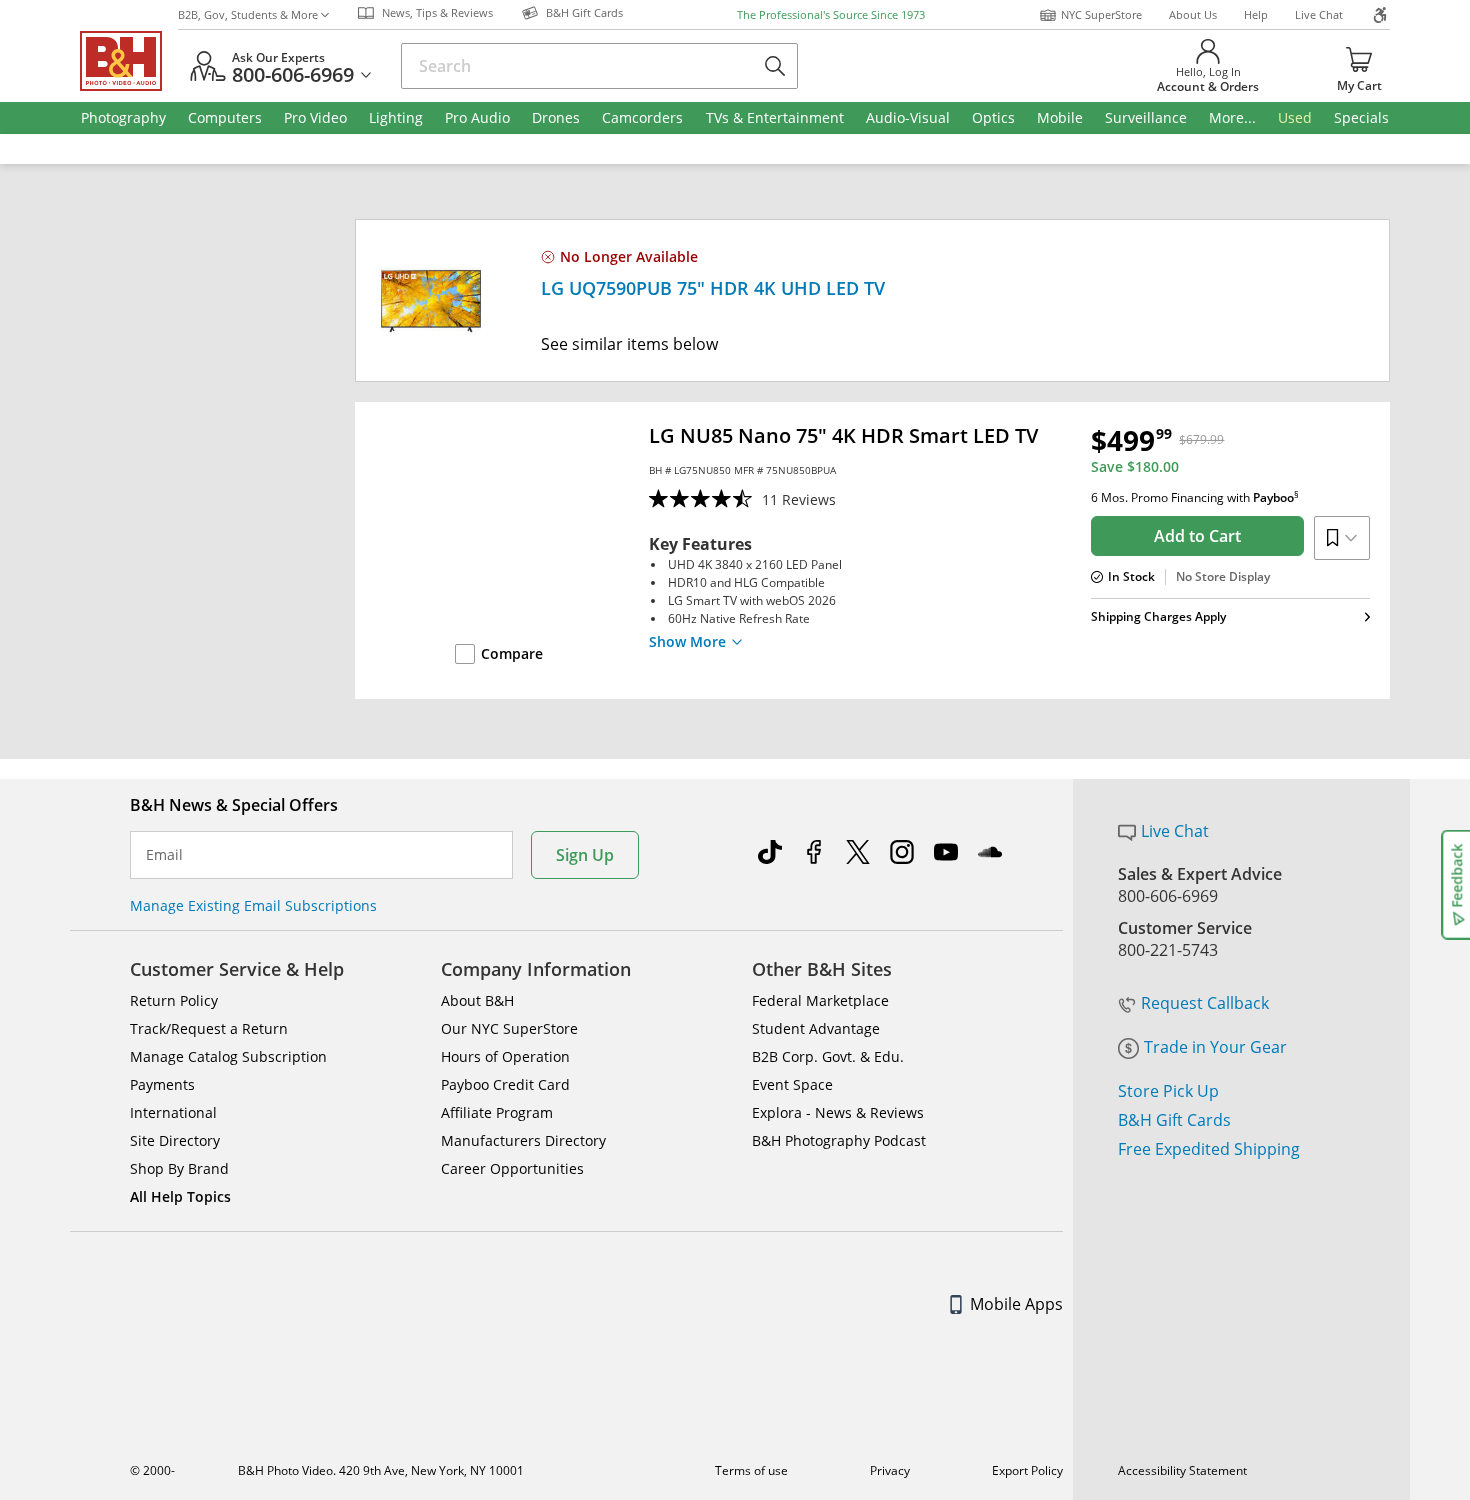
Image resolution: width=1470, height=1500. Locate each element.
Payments (162, 1084)
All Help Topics (180, 1196)
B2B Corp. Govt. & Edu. (828, 1056)
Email (164, 855)
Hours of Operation (505, 1056)
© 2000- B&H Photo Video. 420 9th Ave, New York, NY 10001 (327, 1470)
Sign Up (585, 855)
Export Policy (1027, 1470)
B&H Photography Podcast (839, 1140)
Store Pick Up (1168, 1091)
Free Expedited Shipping (1209, 1149)
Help (1256, 14)
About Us (1193, 14)
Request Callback (1205, 1003)
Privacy (890, 1470)
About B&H (477, 1000)
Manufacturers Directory (523, 1140)
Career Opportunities (512, 1168)
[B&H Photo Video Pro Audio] (129, 61)
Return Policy (174, 1000)
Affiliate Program (497, 1112)
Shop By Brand (179, 1168)
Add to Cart (1197, 536)
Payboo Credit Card (505, 1084)
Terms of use (751, 1470)
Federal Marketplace (820, 1000)
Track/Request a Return (209, 1028)
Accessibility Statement (1182, 1470)
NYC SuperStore (1101, 14)
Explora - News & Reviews (838, 1112)
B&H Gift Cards (1174, 1120)
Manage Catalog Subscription (228, 1056)
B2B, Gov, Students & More (248, 14)
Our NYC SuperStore (509, 1028)
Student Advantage (816, 1028)
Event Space (792, 1084)
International (173, 1112)
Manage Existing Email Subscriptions (253, 905)
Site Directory (175, 1140)
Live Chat (1319, 14)
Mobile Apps (1016, 1304)
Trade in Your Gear (1215, 1047)
